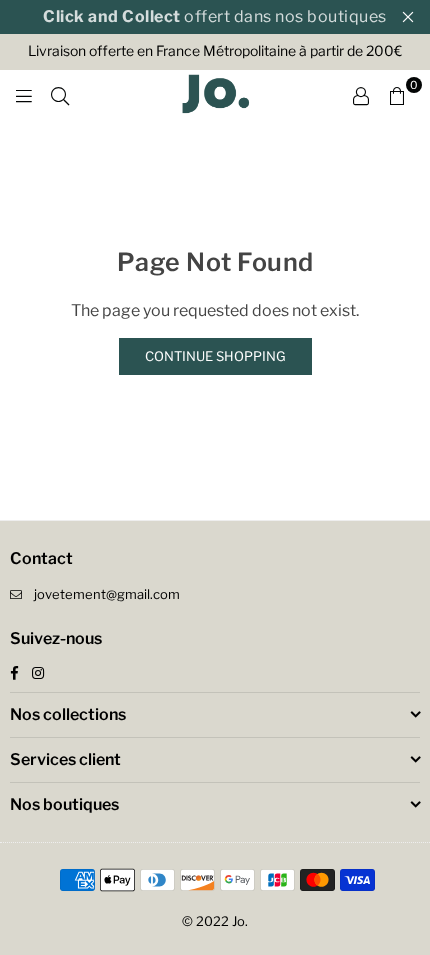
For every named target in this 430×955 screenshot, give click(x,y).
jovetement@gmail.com (107, 594)
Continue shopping (215, 356)
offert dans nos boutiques (215, 16)
